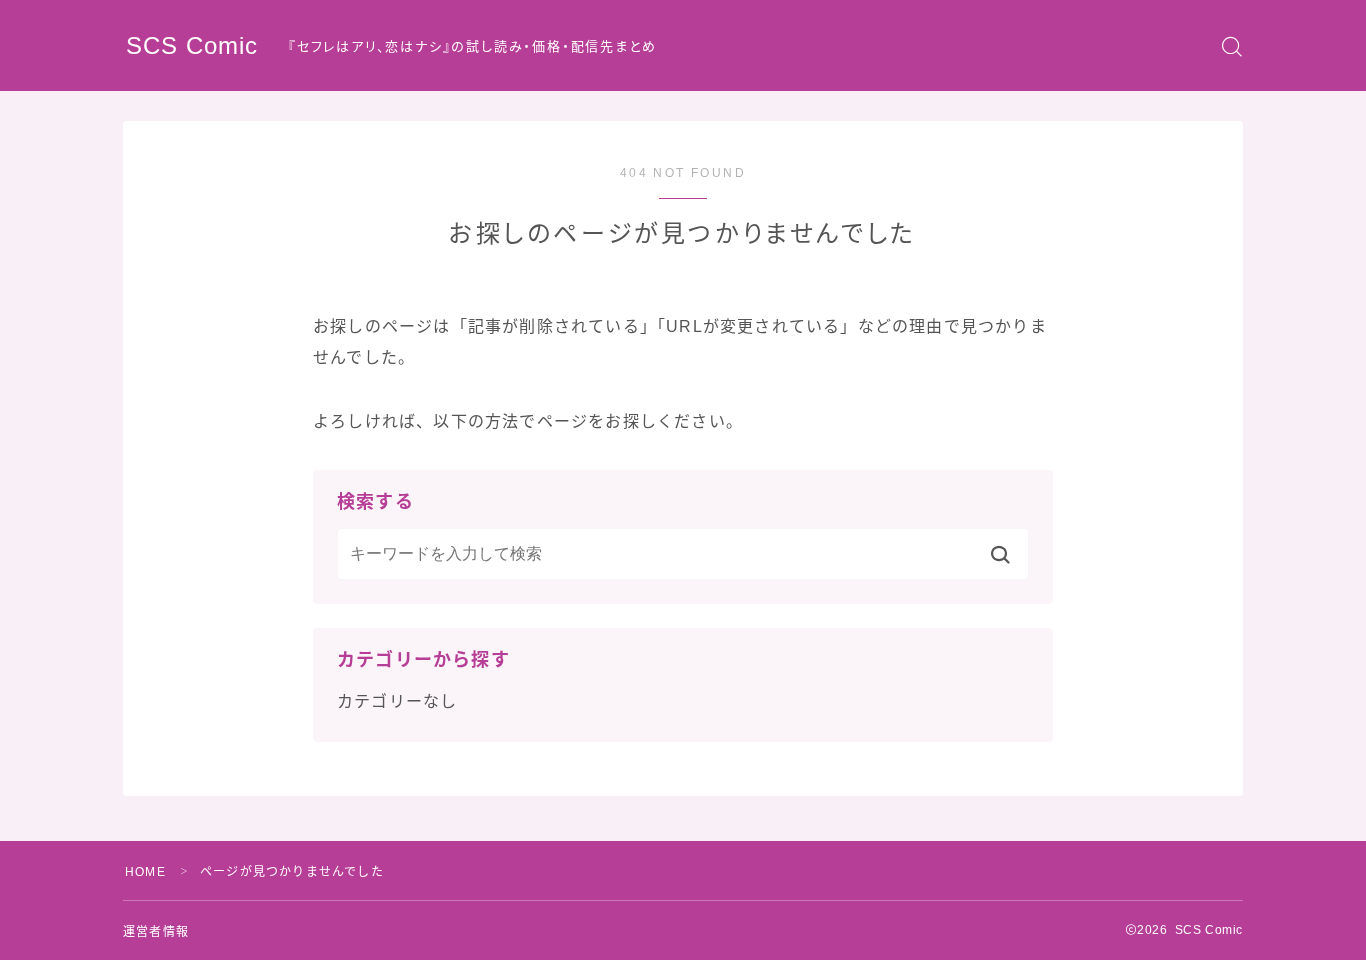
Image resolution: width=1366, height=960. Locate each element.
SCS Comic (192, 46)
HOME (145, 872)
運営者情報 (156, 932)
